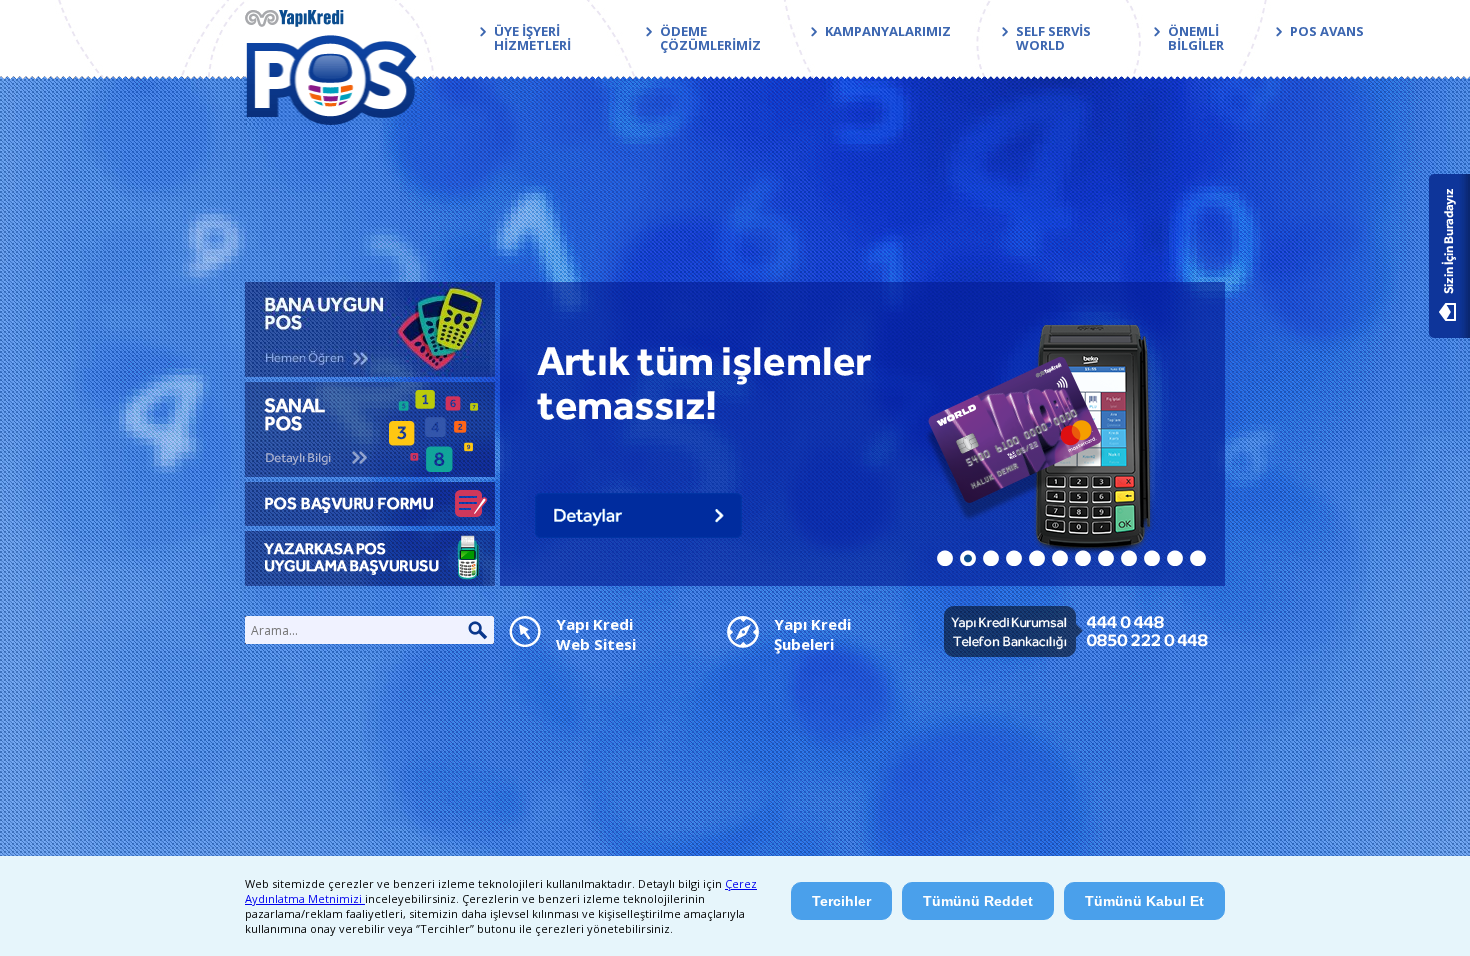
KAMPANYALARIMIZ (888, 31)
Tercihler (841, 901)
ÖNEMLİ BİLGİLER (1196, 38)
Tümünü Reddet (978, 901)
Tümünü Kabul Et (1144, 901)
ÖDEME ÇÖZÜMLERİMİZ (710, 38)
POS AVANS (1327, 31)
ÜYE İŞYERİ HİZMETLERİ (532, 38)
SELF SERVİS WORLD (1053, 38)
